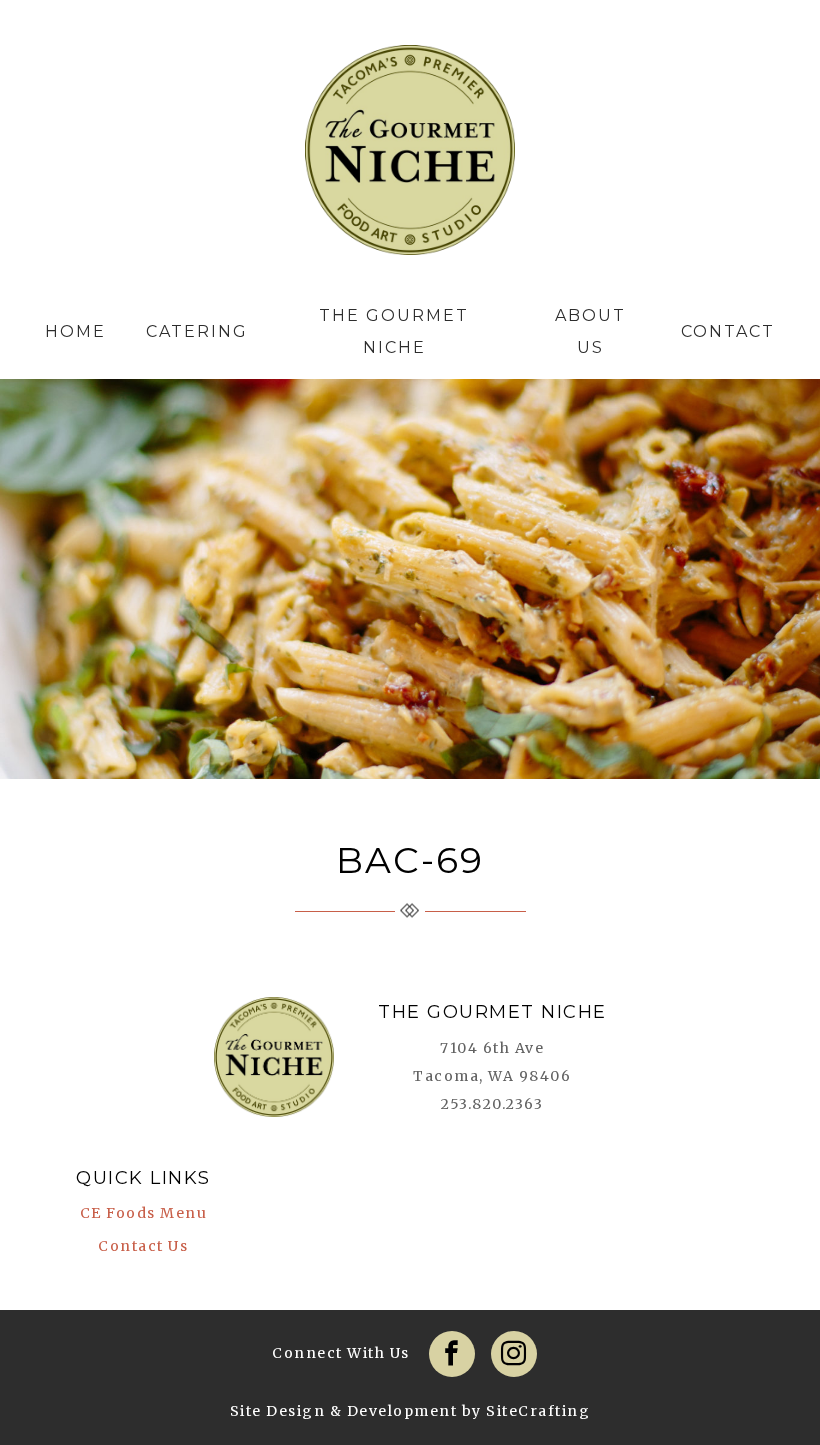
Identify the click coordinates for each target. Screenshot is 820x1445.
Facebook (452, 1354)
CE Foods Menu (144, 1213)
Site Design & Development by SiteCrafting (410, 1411)
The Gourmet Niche (410, 155)
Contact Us (143, 1246)
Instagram (514, 1354)
